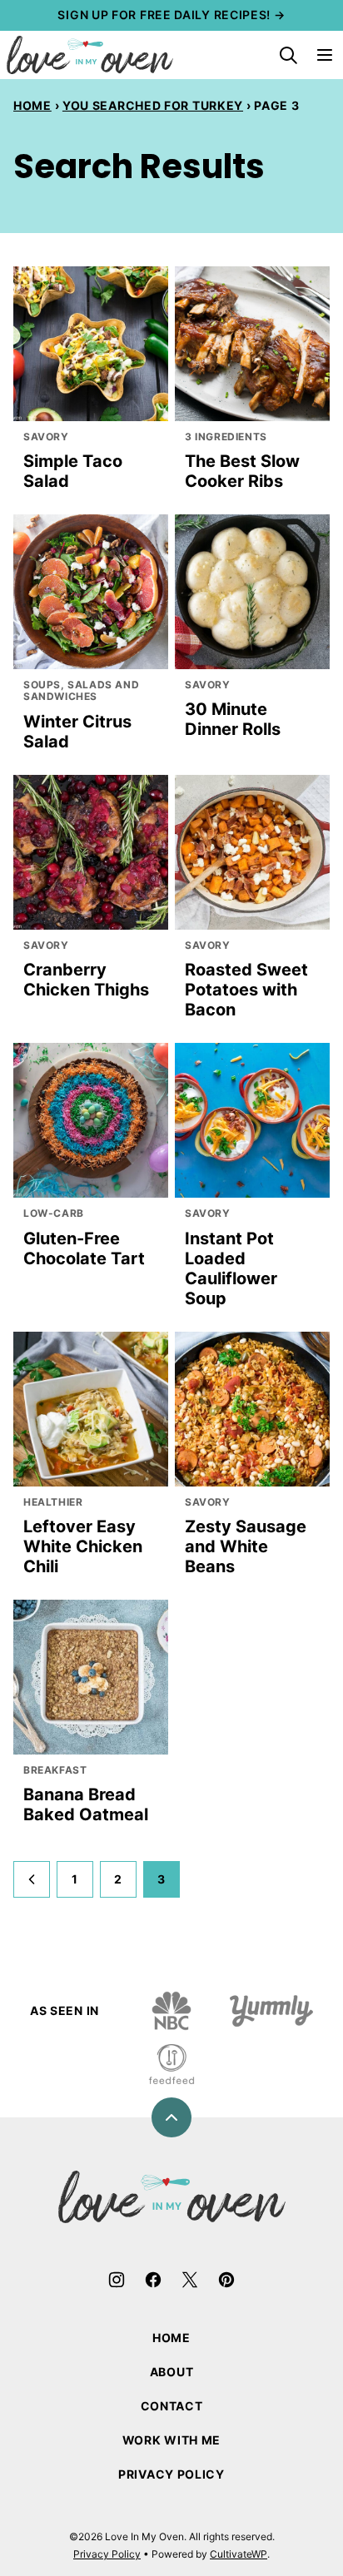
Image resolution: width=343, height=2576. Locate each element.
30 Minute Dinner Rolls (233, 719)
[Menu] (325, 55)
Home (32, 105)
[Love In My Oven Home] (90, 55)
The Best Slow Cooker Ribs (242, 471)
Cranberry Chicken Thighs (86, 980)
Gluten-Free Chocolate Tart (84, 1248)
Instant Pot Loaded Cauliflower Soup (231, 1268)
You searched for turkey (153, 105)
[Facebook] (153, 2280)
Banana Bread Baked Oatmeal (86, 1804)
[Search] (288, 55)
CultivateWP (239, 2554)
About (172, 2372)
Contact (172, 2406)
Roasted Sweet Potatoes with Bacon (246, 990)
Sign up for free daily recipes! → (171, 15)
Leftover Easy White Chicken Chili (83, 1546)
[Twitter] (190, 2280)
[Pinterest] (226, 2280)
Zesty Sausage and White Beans (246, 1546)
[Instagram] (117, 2280)
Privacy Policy (171, 2474)
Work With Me (171, 2440)
